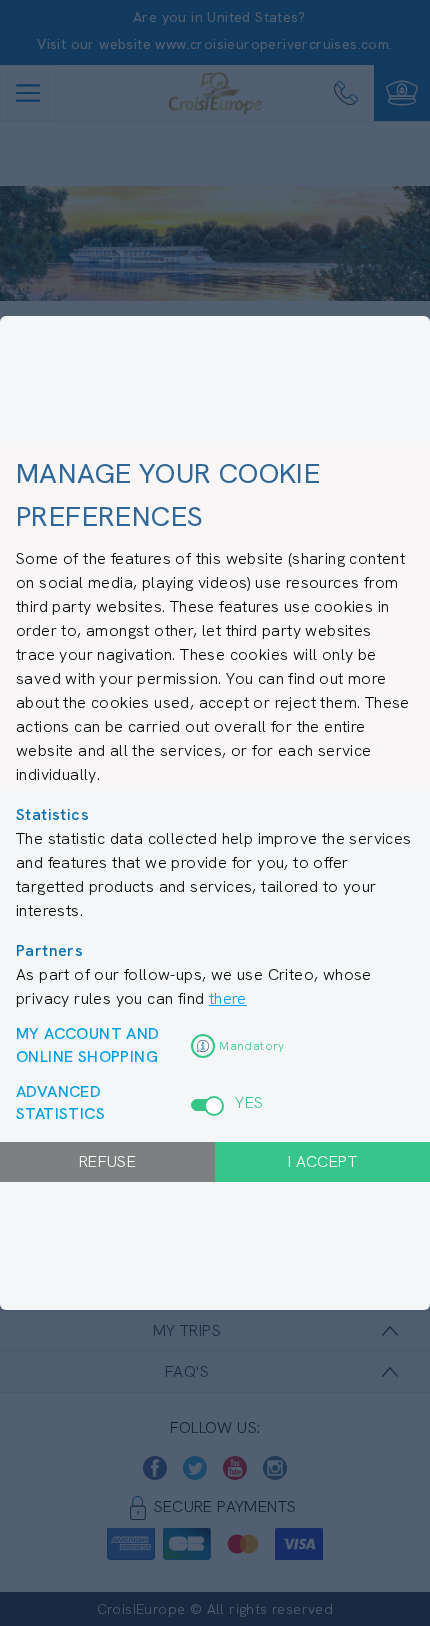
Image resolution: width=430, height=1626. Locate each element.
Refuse (107, 1161)
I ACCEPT (322, 1161)
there (228, 998)
